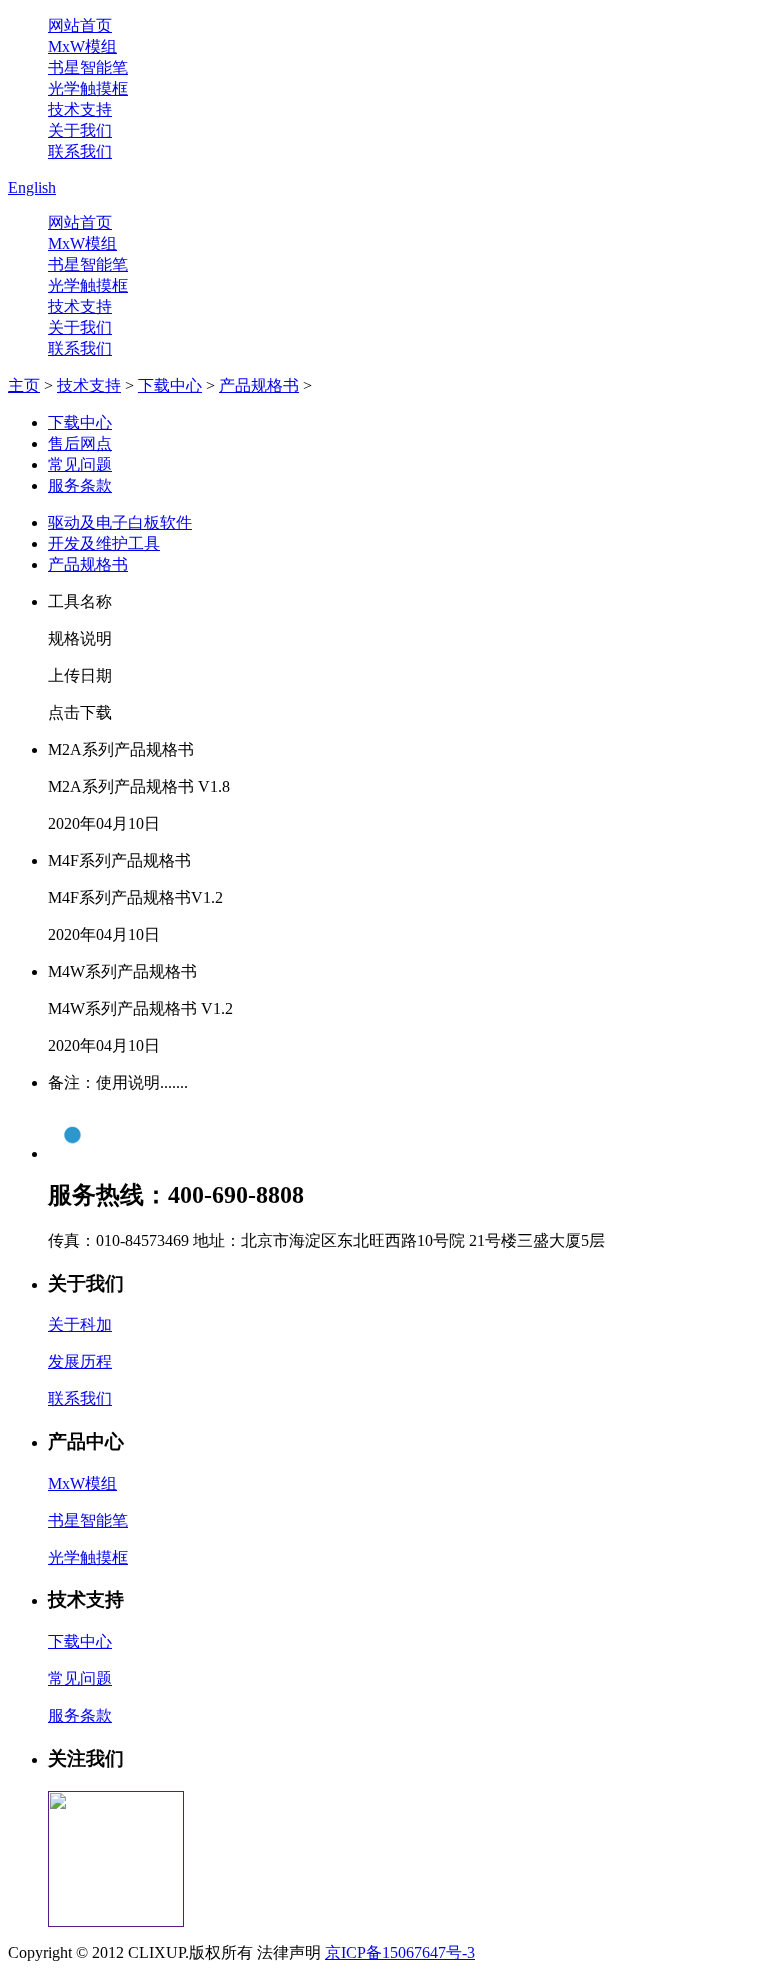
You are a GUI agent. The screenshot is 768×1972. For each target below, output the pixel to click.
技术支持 (80, 109)
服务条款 (80, 485)
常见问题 (80, 464)
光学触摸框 (88, 88)
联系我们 (80, 151)
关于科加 (80, 1324)
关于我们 (80, 130)
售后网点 (80, 443)
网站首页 (80, 25)
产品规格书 (259, 385)
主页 (24, 385)
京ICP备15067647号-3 (400, 1952)
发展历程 (80, 1361)
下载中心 (170, 385)
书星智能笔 (88, 67)
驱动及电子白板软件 (120, 522)
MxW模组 (82, 46)
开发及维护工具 (104, 543)
